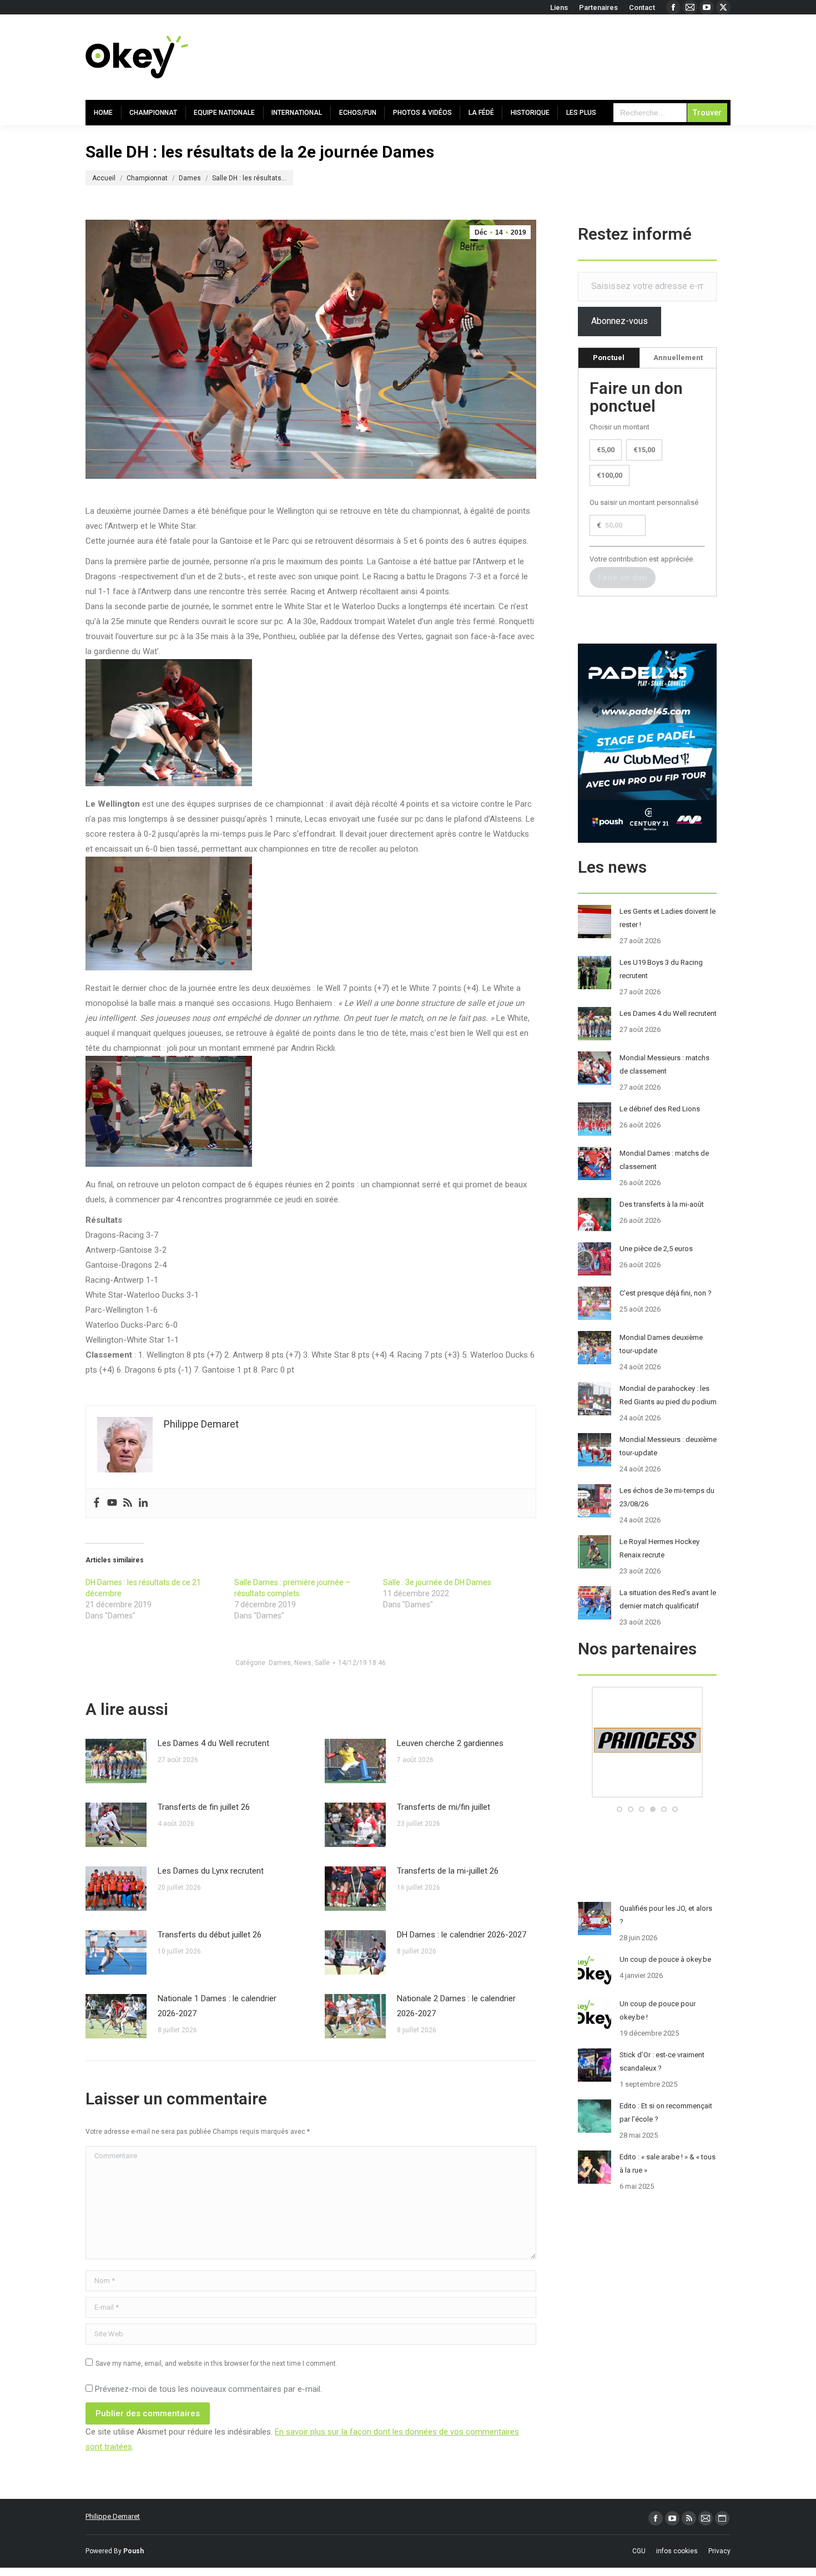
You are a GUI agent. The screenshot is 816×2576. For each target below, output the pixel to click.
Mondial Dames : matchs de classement (664, 1160)
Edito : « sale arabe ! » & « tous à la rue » (668, 2163)
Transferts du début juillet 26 (210, 1935)
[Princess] (647, 1795)
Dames (280, 1663)
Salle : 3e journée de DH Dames (437, 1582)
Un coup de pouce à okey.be (665, 1959)
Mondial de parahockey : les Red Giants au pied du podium (668, 1395)
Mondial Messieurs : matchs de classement (664, 1064)
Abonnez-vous (619, 321)
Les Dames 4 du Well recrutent (213, 1743)
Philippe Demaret (113, 2516)
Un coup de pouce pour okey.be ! (658, 2010)
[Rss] (128, 1503)
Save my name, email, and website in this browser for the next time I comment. (216, 2364)
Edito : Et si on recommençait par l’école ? (666, 2112)
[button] (619, 1809)
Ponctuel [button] (609, 358)
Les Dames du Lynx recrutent (211, 1871)
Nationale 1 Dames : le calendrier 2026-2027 (217, 2006)
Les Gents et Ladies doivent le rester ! (668, 918)
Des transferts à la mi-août (662, 1204)
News (303, 1663)
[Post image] (116, 1761)
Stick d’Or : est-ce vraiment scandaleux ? (662, 2061)
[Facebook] (97, 1503)
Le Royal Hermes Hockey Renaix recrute (659, 1548)
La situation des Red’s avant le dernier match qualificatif (668, 1599)
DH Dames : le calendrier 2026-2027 (462, 1935)
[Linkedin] (143, 1503)
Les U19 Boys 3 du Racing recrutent (661, 969)
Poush (134, 2551)
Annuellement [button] (678, 358)
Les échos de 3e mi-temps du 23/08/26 (667, 1497)
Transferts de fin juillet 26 (204, 1807)
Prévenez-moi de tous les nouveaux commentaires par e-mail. (208, 2389)
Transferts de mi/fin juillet (444, 1807)
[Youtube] (112, 1503)
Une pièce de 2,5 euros (656, 1249)
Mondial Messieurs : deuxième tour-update (668, 1446)
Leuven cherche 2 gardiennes (450, 1743)
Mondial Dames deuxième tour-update (661, 1344)
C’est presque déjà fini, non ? (666, 1293)
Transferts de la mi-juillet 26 (448, 1871)
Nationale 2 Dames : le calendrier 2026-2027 (456, 2006)
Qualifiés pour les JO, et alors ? (666, 1915)
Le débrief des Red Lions (660, 1109)
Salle (322, 1663)
